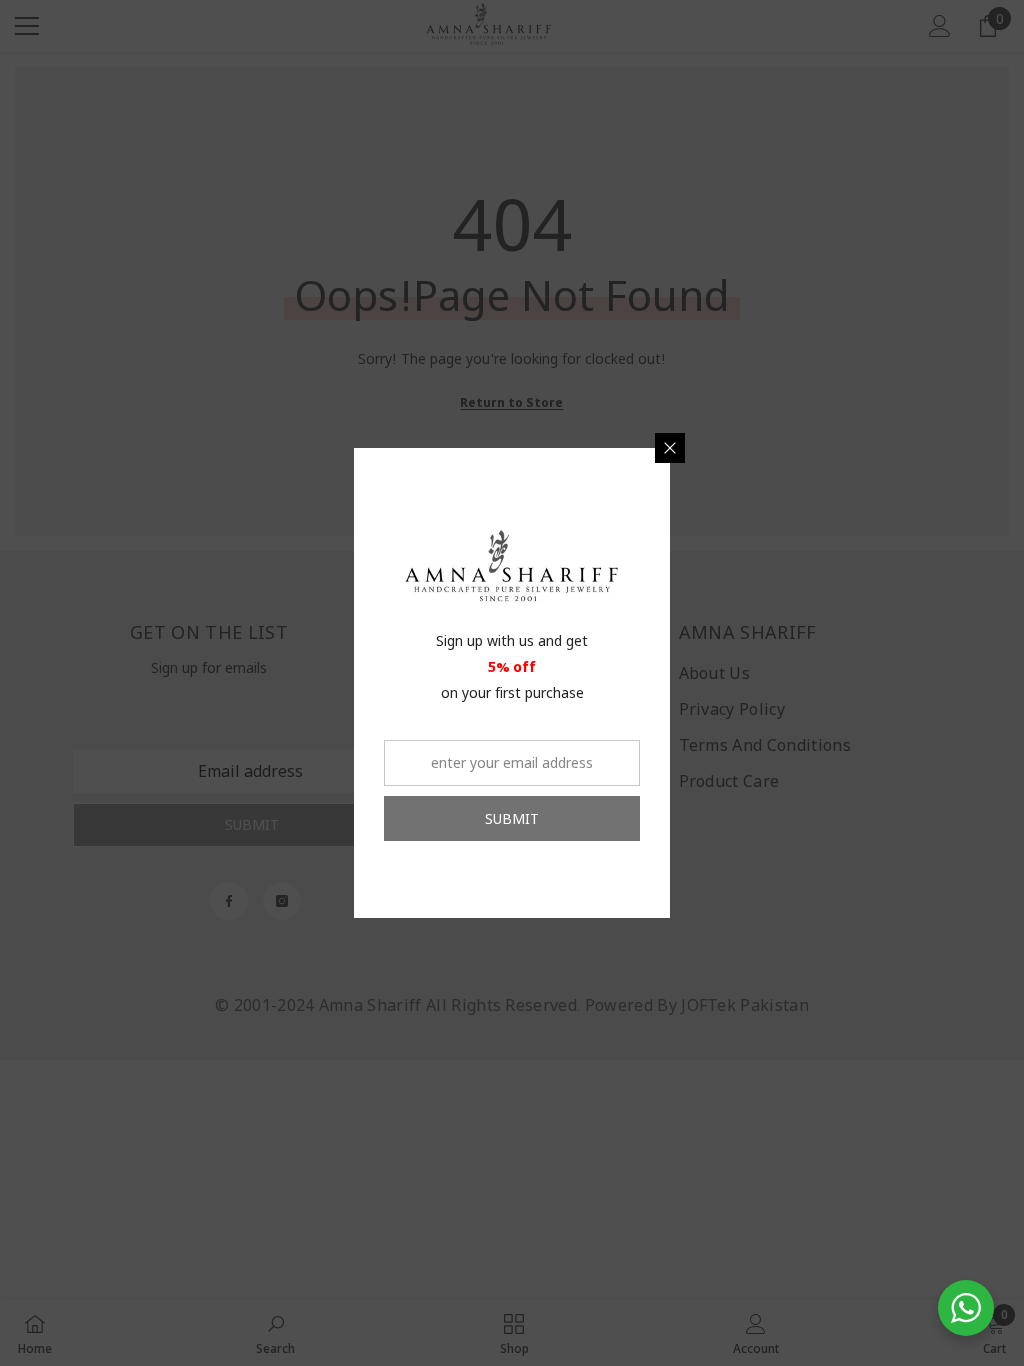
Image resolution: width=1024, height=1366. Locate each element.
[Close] (670, 448)
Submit (512, 818)
